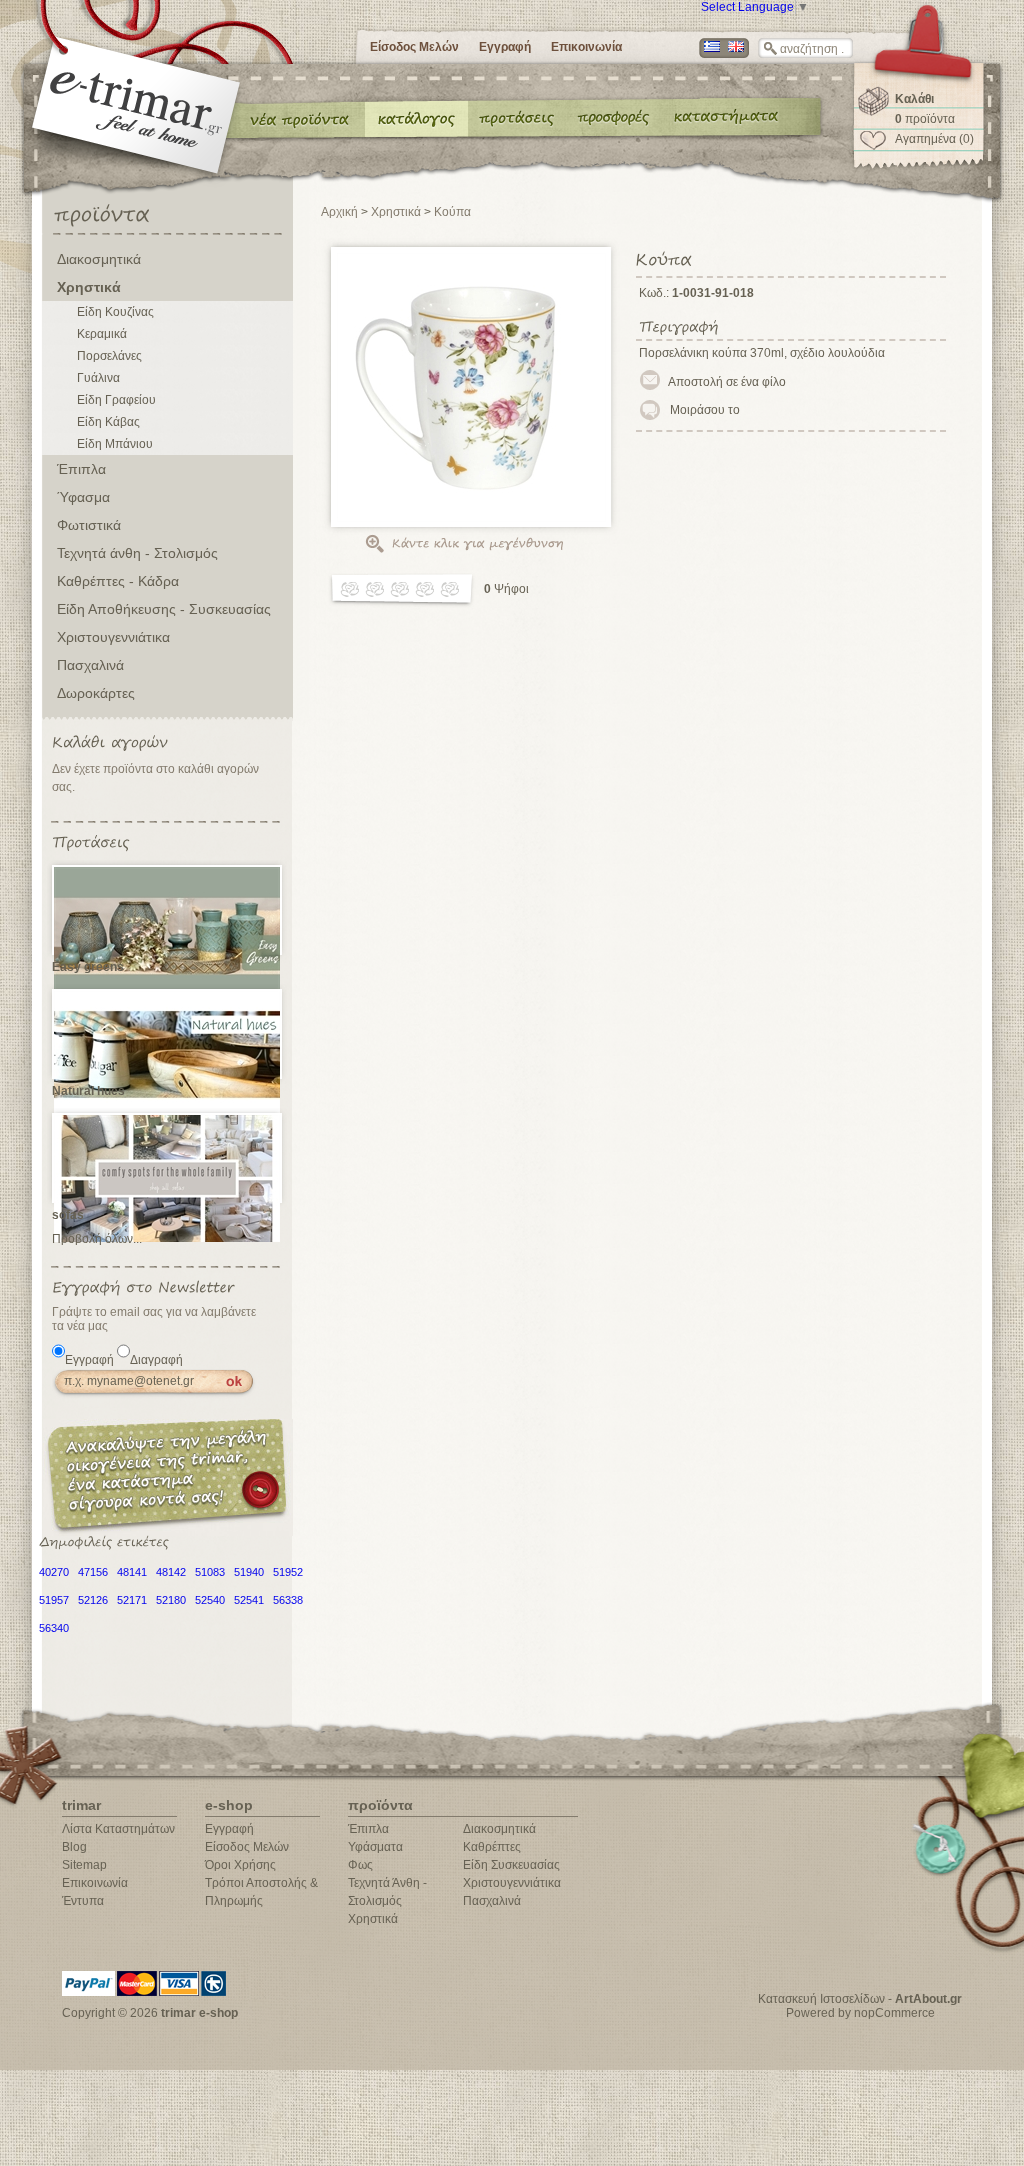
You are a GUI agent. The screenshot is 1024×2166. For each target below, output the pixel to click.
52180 (171, 1600)
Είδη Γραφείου (116, 400)
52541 (249, 1600)
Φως (360, 1865)
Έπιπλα (81, 469)
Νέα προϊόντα (300, 118)
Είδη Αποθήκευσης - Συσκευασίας (164, 609)
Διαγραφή (156, 1360)
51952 (288, 1572)
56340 (54, 1628)
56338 (288, 1600)
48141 (132, 1572)
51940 (249, 1572)
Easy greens (88, 967)
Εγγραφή (505, 47)
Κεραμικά (102, 334)
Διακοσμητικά (99, 259)
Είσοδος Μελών (414, 47)
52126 (93, 1600)
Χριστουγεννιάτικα (113, 637)
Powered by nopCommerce (860, 2013)
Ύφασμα (83, 497)
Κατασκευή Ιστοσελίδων (821, 1999)
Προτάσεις (521, 118)
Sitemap (84, 1865)
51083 (210, 1572)
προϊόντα (925, 119)
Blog (74, 1847)
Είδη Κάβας (108, 422)
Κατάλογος (416, 118)
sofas (68, 1215)
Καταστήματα (723, 118)
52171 (132, 1600)
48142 (171, 1572)
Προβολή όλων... (97, 1239)
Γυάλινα (98, 378)
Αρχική (339, 212)
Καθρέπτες (492, 1847)
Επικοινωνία (586, 47)
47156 (93, 1572)
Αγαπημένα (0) (934, 139)
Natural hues (88, 1091)
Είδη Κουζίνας (115, 312)
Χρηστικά (89, 287)
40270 (54, 1572)
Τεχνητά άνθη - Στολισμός (137, 553)
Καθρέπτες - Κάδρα (118, 581)
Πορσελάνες (109, 356)
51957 (54, 1600)
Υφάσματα (375, 1847)
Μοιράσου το (705, 410)
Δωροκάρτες (96, 693)
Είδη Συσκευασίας (511, 1865)
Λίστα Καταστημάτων (118, 1829)
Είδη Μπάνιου (115, 444)
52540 (210, 1600)
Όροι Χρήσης (240, 1865)
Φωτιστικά (89, 525)
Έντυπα (614, 118)
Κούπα (452, 212)
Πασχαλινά (90, 665)
